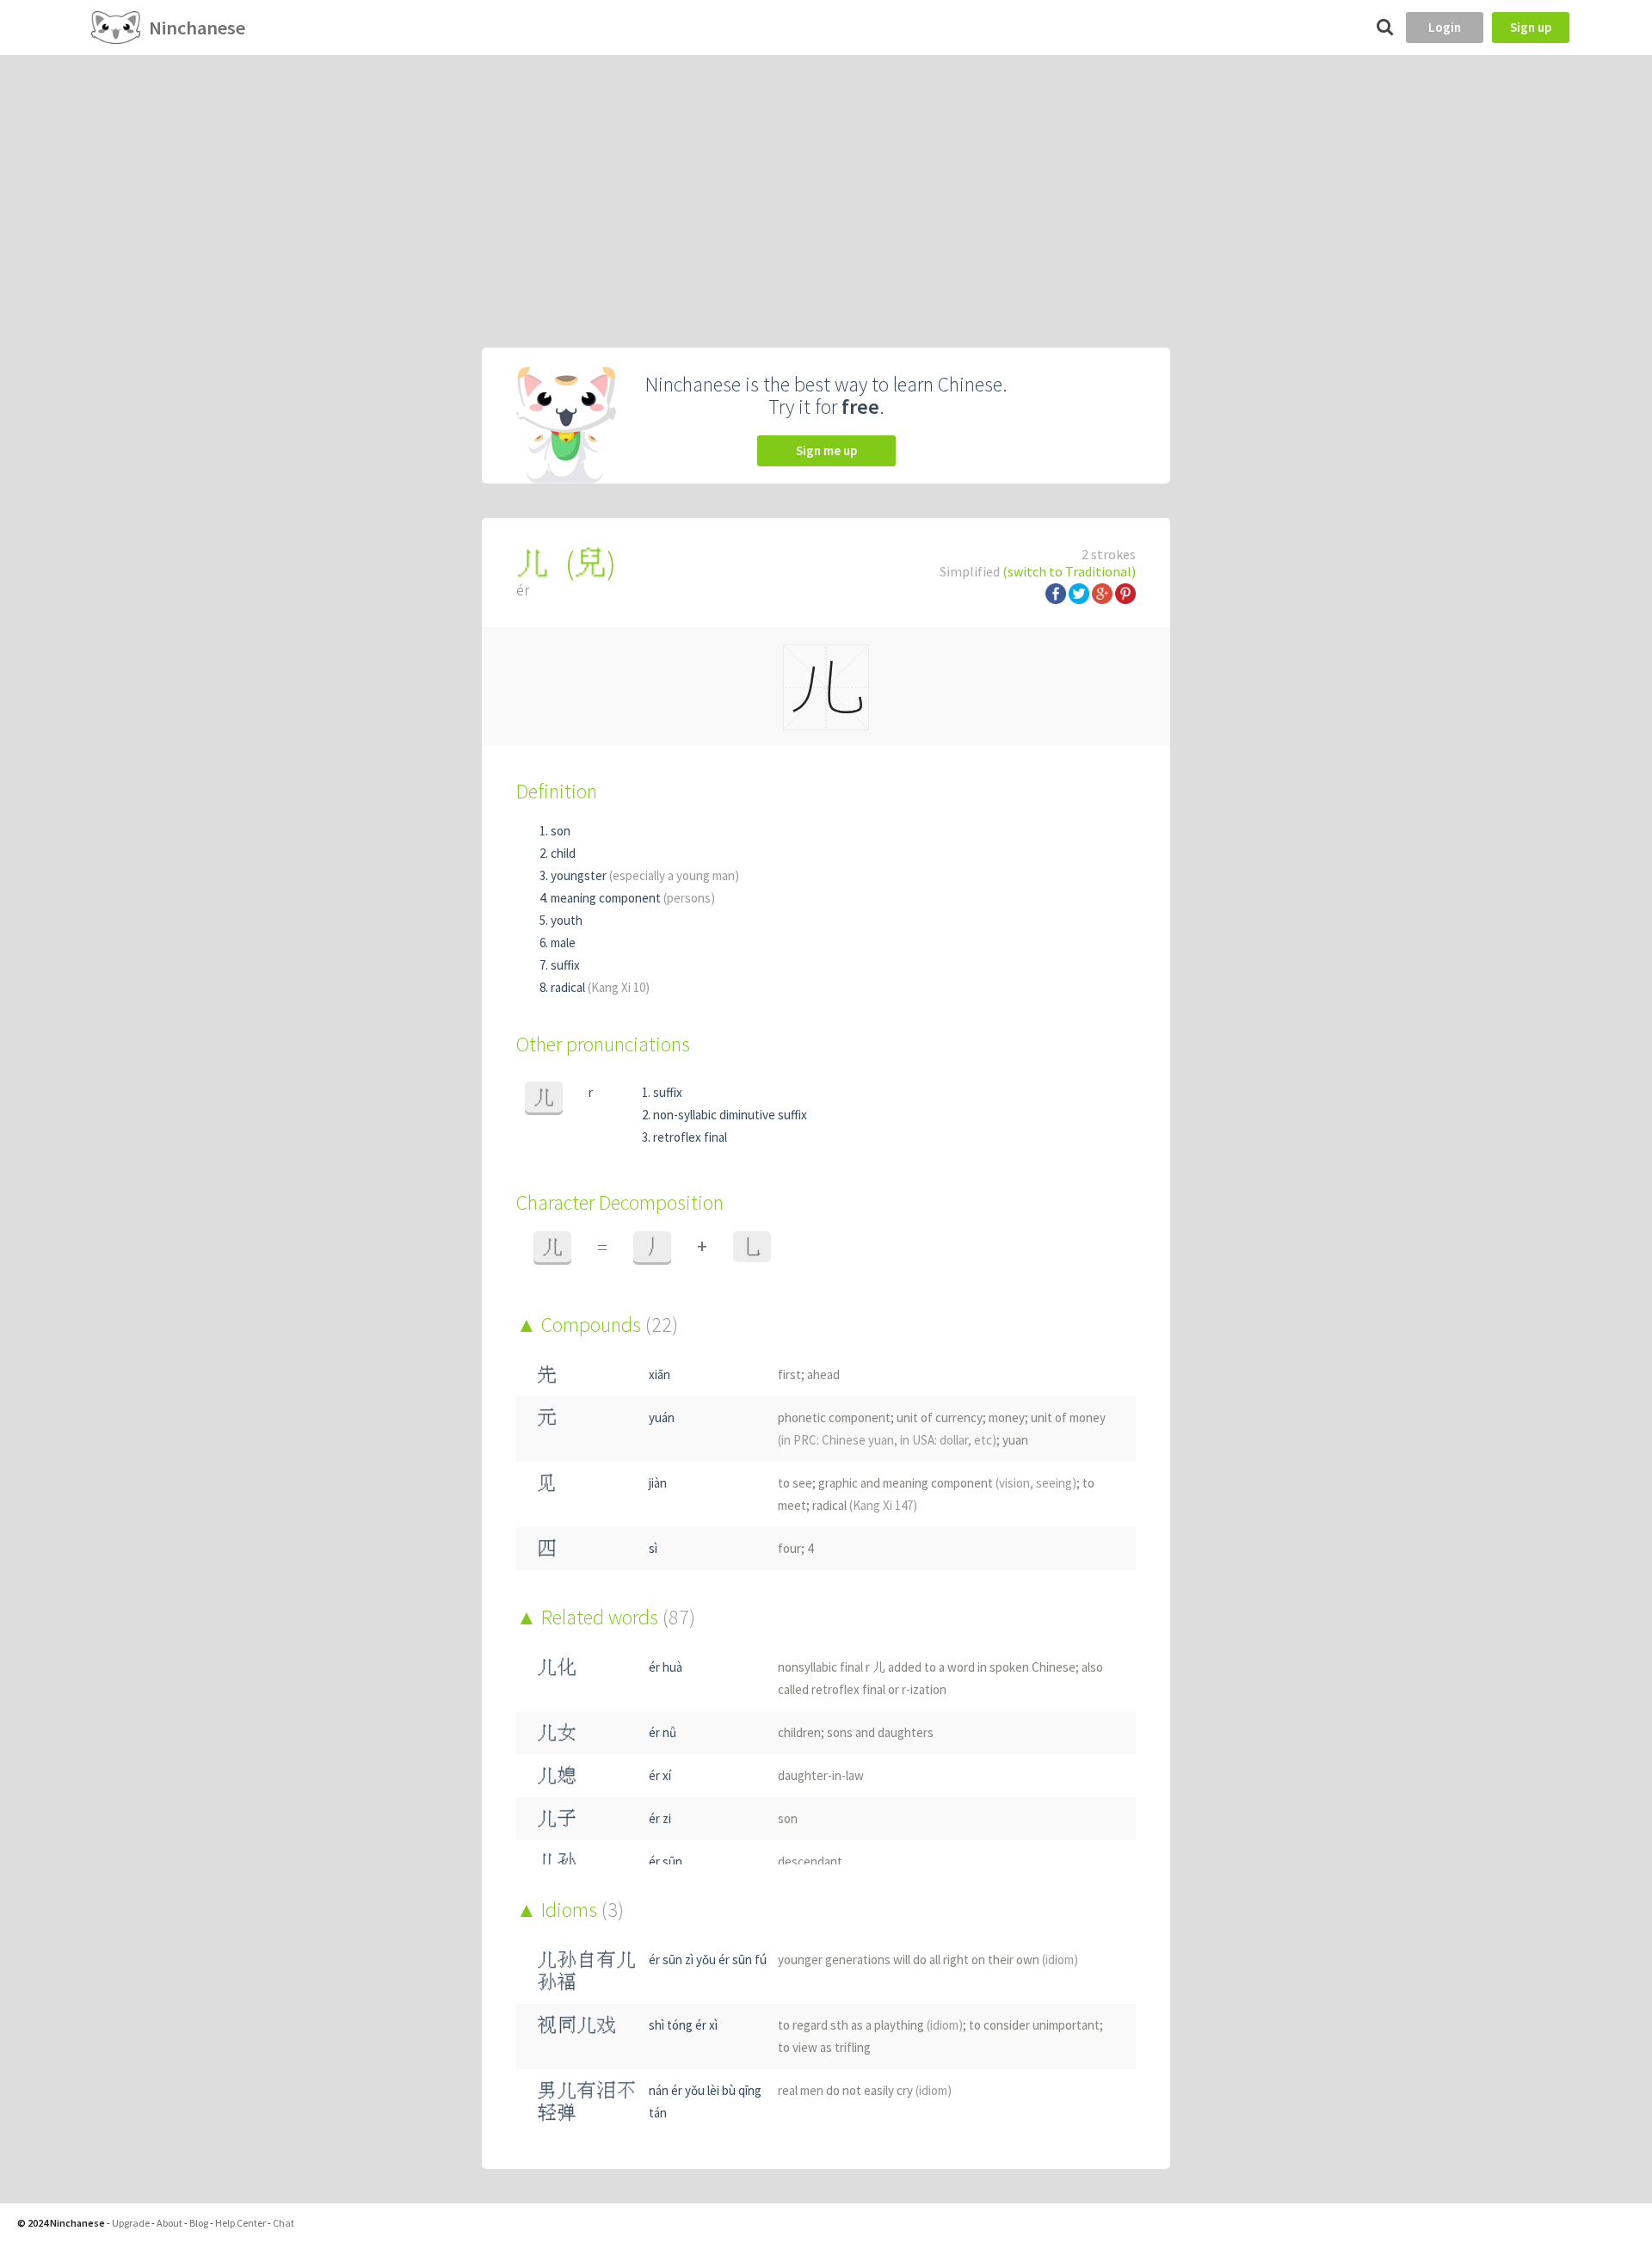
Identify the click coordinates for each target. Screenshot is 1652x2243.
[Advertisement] (826, 184)
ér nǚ (663, 1732)
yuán (662, 1417)
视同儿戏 (576, 2025)
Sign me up (826, 450)
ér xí (660, 1775)
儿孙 (557, 1861)
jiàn (658, 1483)
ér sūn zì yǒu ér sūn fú (708, 1960)
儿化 (557, 1667)
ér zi (660, 1818)
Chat (284, 2223)
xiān (660, 1374)
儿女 (557, 1732)
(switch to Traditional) (1069, 571)
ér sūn (666, 1861)
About (170, 2223)
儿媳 (557, 1775)
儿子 (557, 1818)
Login (1445, 27)
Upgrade (131, 2223)
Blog (199, 2223)
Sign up (1531, 27)
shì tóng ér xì (683, 2025)
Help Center (240, 2223)
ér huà (666, 1667)
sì (653, 1548)
